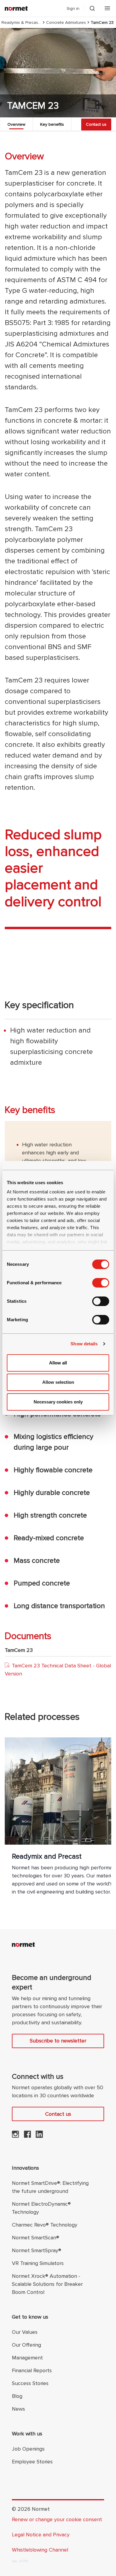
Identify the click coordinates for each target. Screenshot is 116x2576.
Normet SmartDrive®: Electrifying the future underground (50, 2187)
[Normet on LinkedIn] (39, 2136)
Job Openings (28, 2449)
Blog (17, 2396)
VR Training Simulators (38, 2263)
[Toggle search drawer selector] (92, 8)
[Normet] (16, 8)
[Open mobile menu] (107, 8)
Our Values (25, 2332)
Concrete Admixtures (66, 22)
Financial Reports (32, 2370)
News (18, 2409)
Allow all (58, 1363)
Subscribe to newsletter (58, 2041)
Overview (16, 124)
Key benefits (52, 124)
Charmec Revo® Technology (45, 2225)
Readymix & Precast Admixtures (21, 22)
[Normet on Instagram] (15, 2136)
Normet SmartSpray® (37, 2250)
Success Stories (30, 2383)
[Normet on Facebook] (27, 2136)
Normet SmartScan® (36, 2238)
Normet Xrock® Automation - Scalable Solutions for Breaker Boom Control (47, 2284)
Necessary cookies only (58, 1402)
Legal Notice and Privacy (41, 2535)
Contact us (96, 124)
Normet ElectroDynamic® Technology (41, 2208)
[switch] (101, 1283)
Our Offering (26, 2345)
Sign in (73, 8)
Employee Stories (32, 2462)
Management (27, 2358)
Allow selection (58, 1382)
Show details (84, 1344)
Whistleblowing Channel (40, 2550)
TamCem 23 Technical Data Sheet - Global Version (58, 1670)
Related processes (42, 1717)
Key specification (39, 1005)
